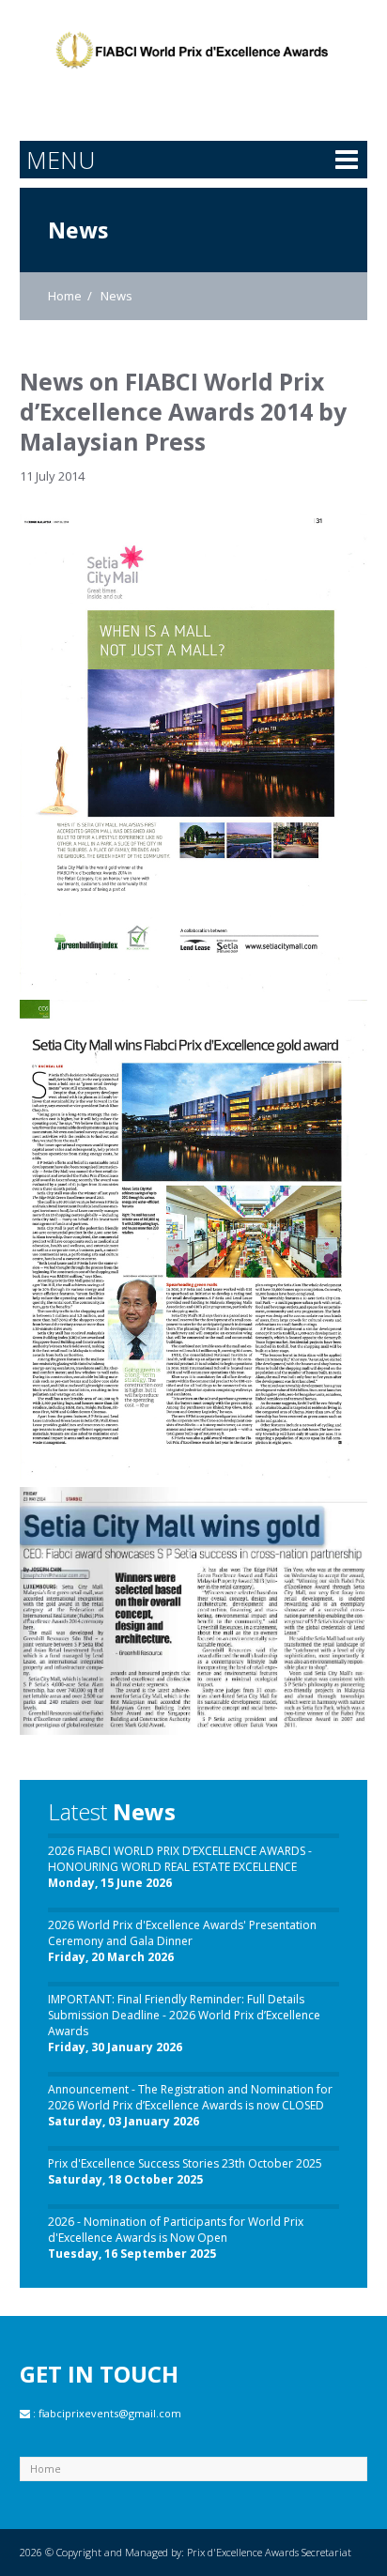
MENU (61, 160)
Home (65, 296)
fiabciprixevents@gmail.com (110, 2413)
